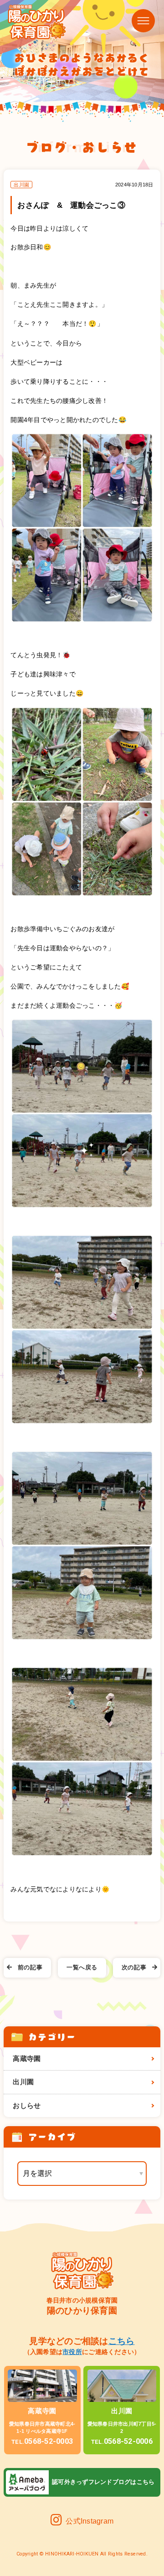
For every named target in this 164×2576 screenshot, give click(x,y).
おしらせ (27, 2106)
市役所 (72, 2352)
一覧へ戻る (82, 1968)
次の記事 (134, 1968)
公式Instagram (90, 2521)
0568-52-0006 (122, 2441)
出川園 (23, 2082)
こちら (122, 2341)
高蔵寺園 (27, 2059)
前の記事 (30, 1968)
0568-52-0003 (42, 2441)
